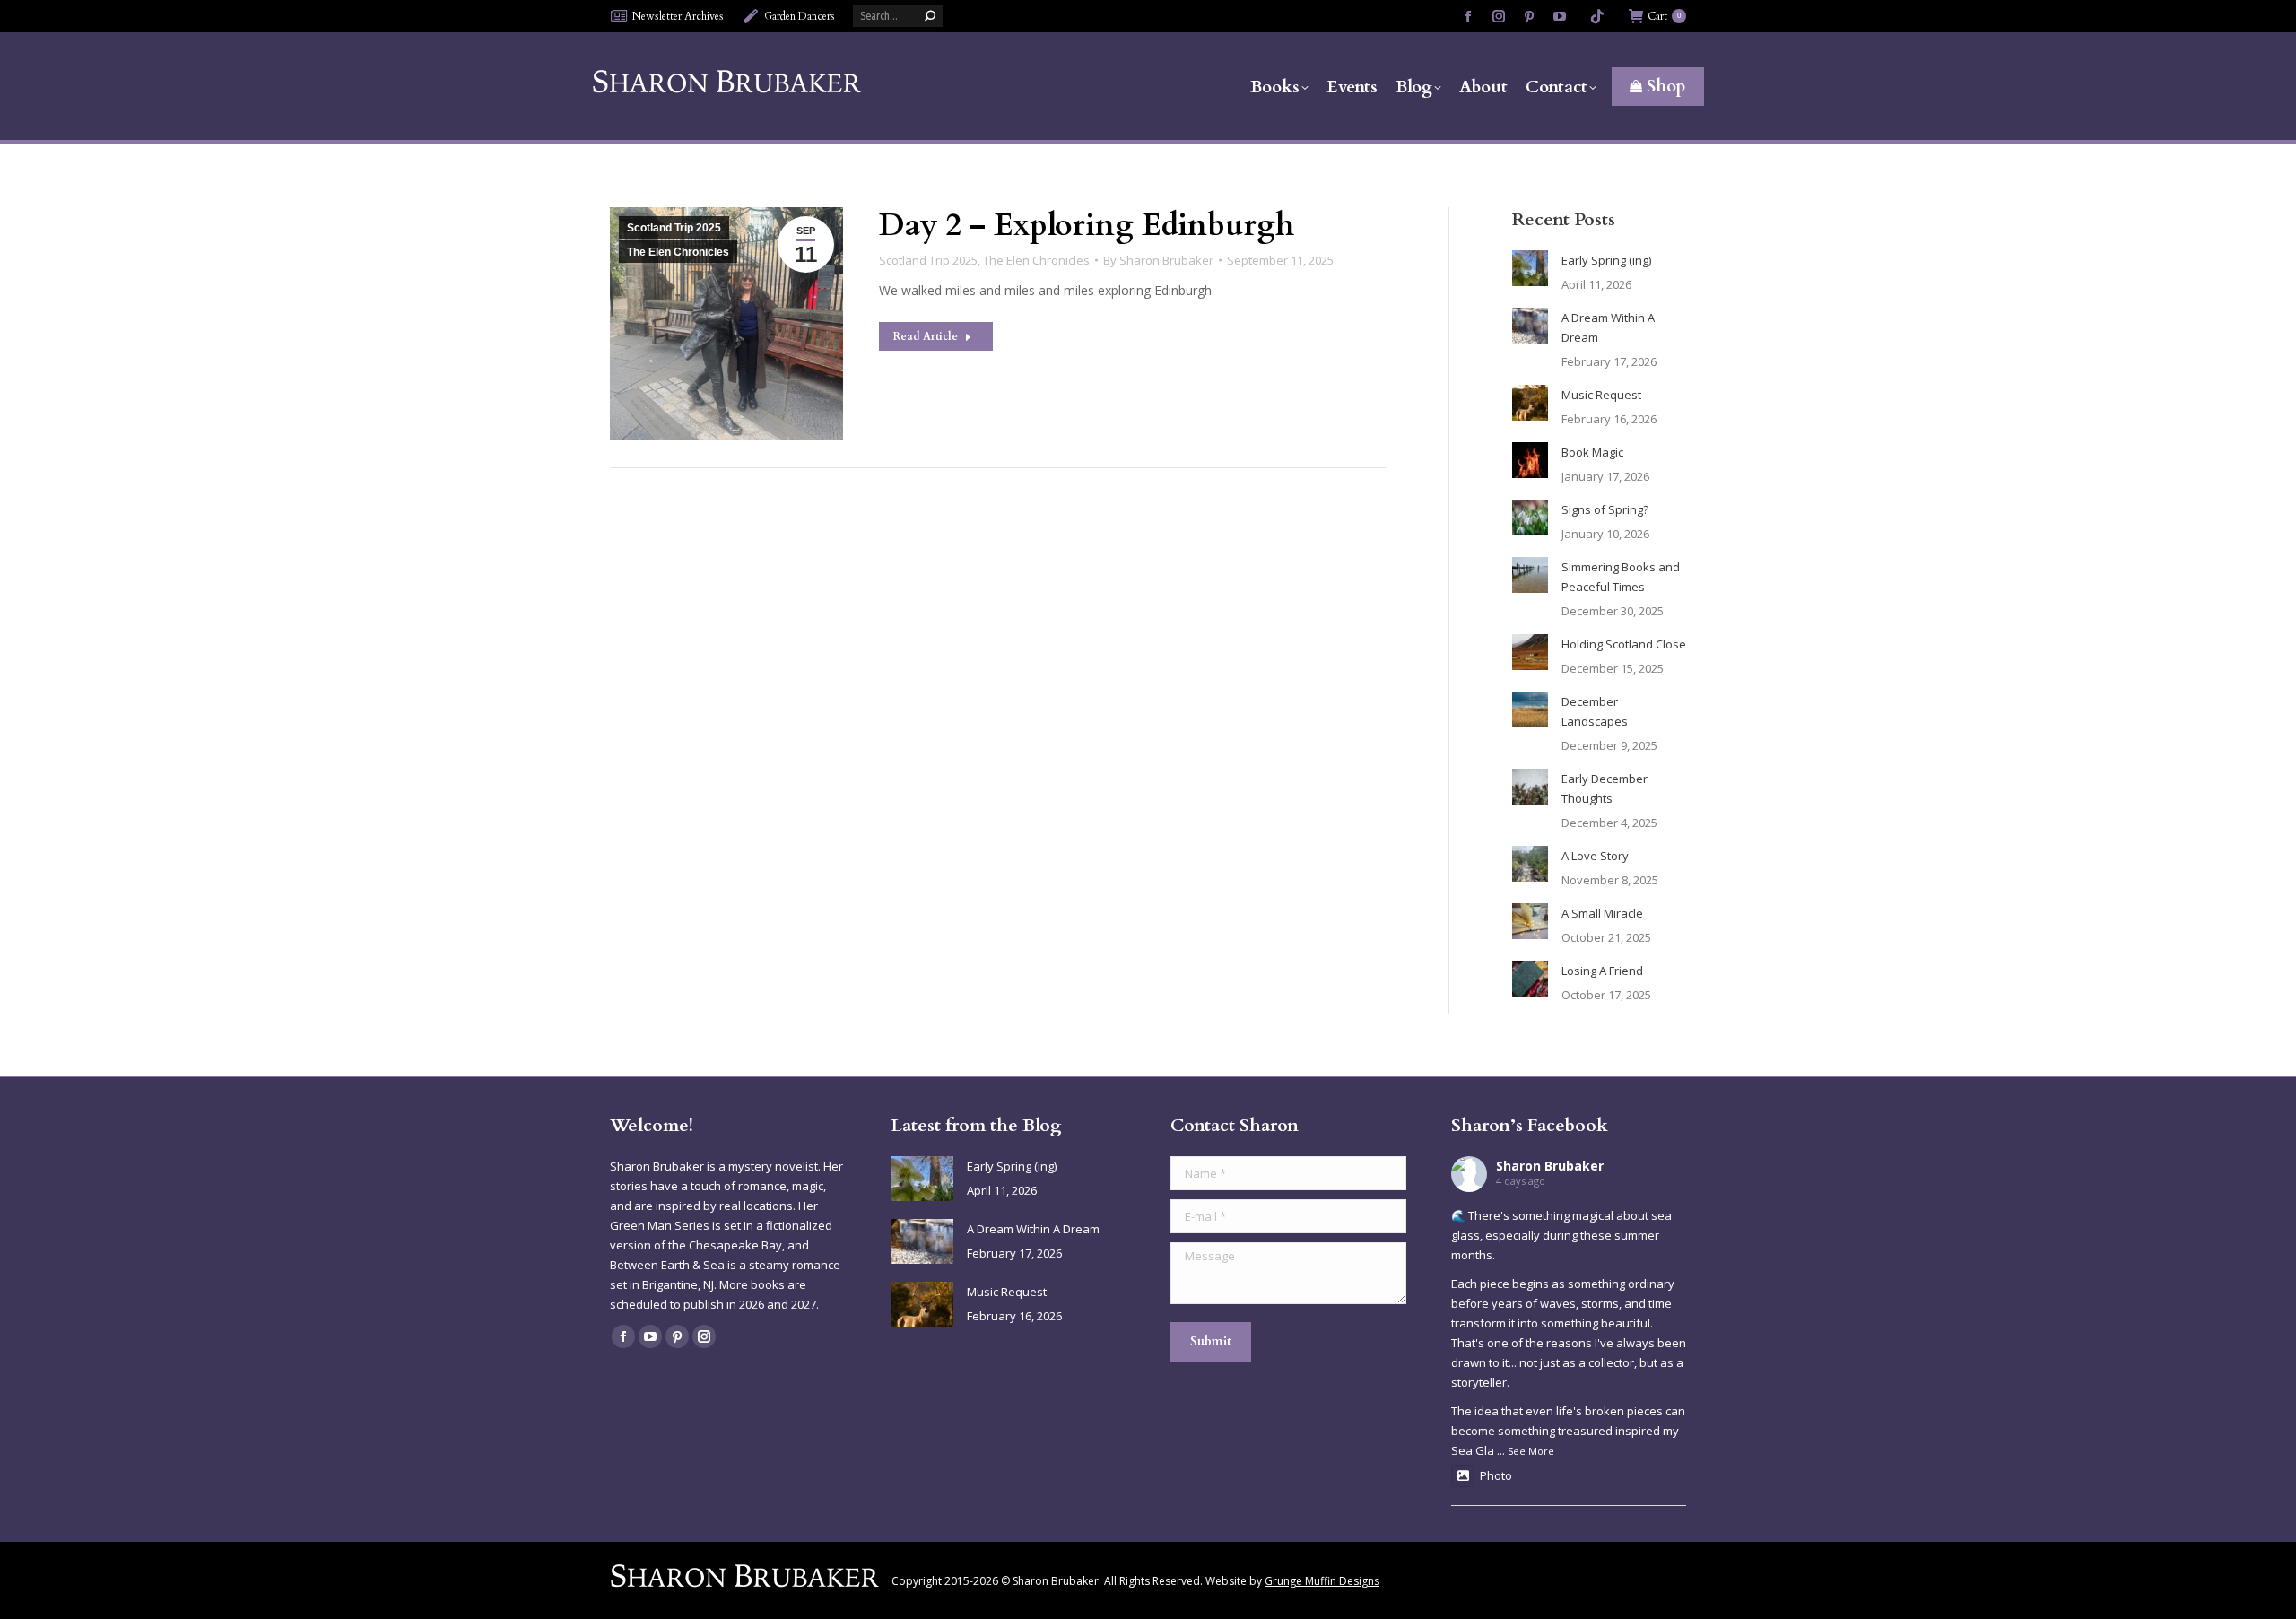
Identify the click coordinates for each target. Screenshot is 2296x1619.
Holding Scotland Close (1624, 644)
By (1158, 260)
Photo (1496, 1475)
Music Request (1601, 395)
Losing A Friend (1602, 971)
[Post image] (1530, 268)
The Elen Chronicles (678, 252)
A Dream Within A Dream (1608, 327)
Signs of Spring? (1605, 509)
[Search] (930, 16)
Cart (1664, 16)
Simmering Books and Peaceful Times (1621, 577)
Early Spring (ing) (1606, 260)
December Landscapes (1595, 711)
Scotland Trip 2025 (674, 228)
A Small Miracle (1602, 913)
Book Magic (1592, 452)
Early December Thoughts (1605, 788)
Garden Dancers (800, 16)
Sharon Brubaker (1550, 1166)
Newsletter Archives (678, 16)
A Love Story (1595, 856)
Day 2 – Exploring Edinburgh (1087, 225)
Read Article (926, 336)
